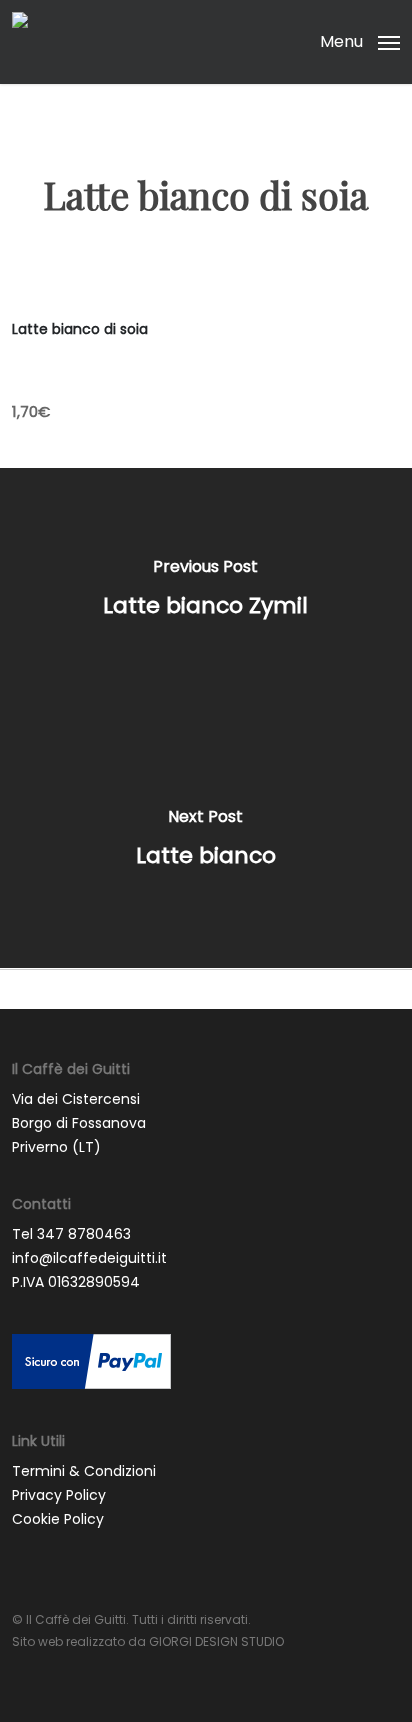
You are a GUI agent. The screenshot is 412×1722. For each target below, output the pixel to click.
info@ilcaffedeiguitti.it (89, 1258)
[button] (360, 40)
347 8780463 (84, 1234)
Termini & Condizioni (84, 1471)
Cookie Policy (58, 1519)
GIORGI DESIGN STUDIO (216, 1641)
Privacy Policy (59, 1495)
